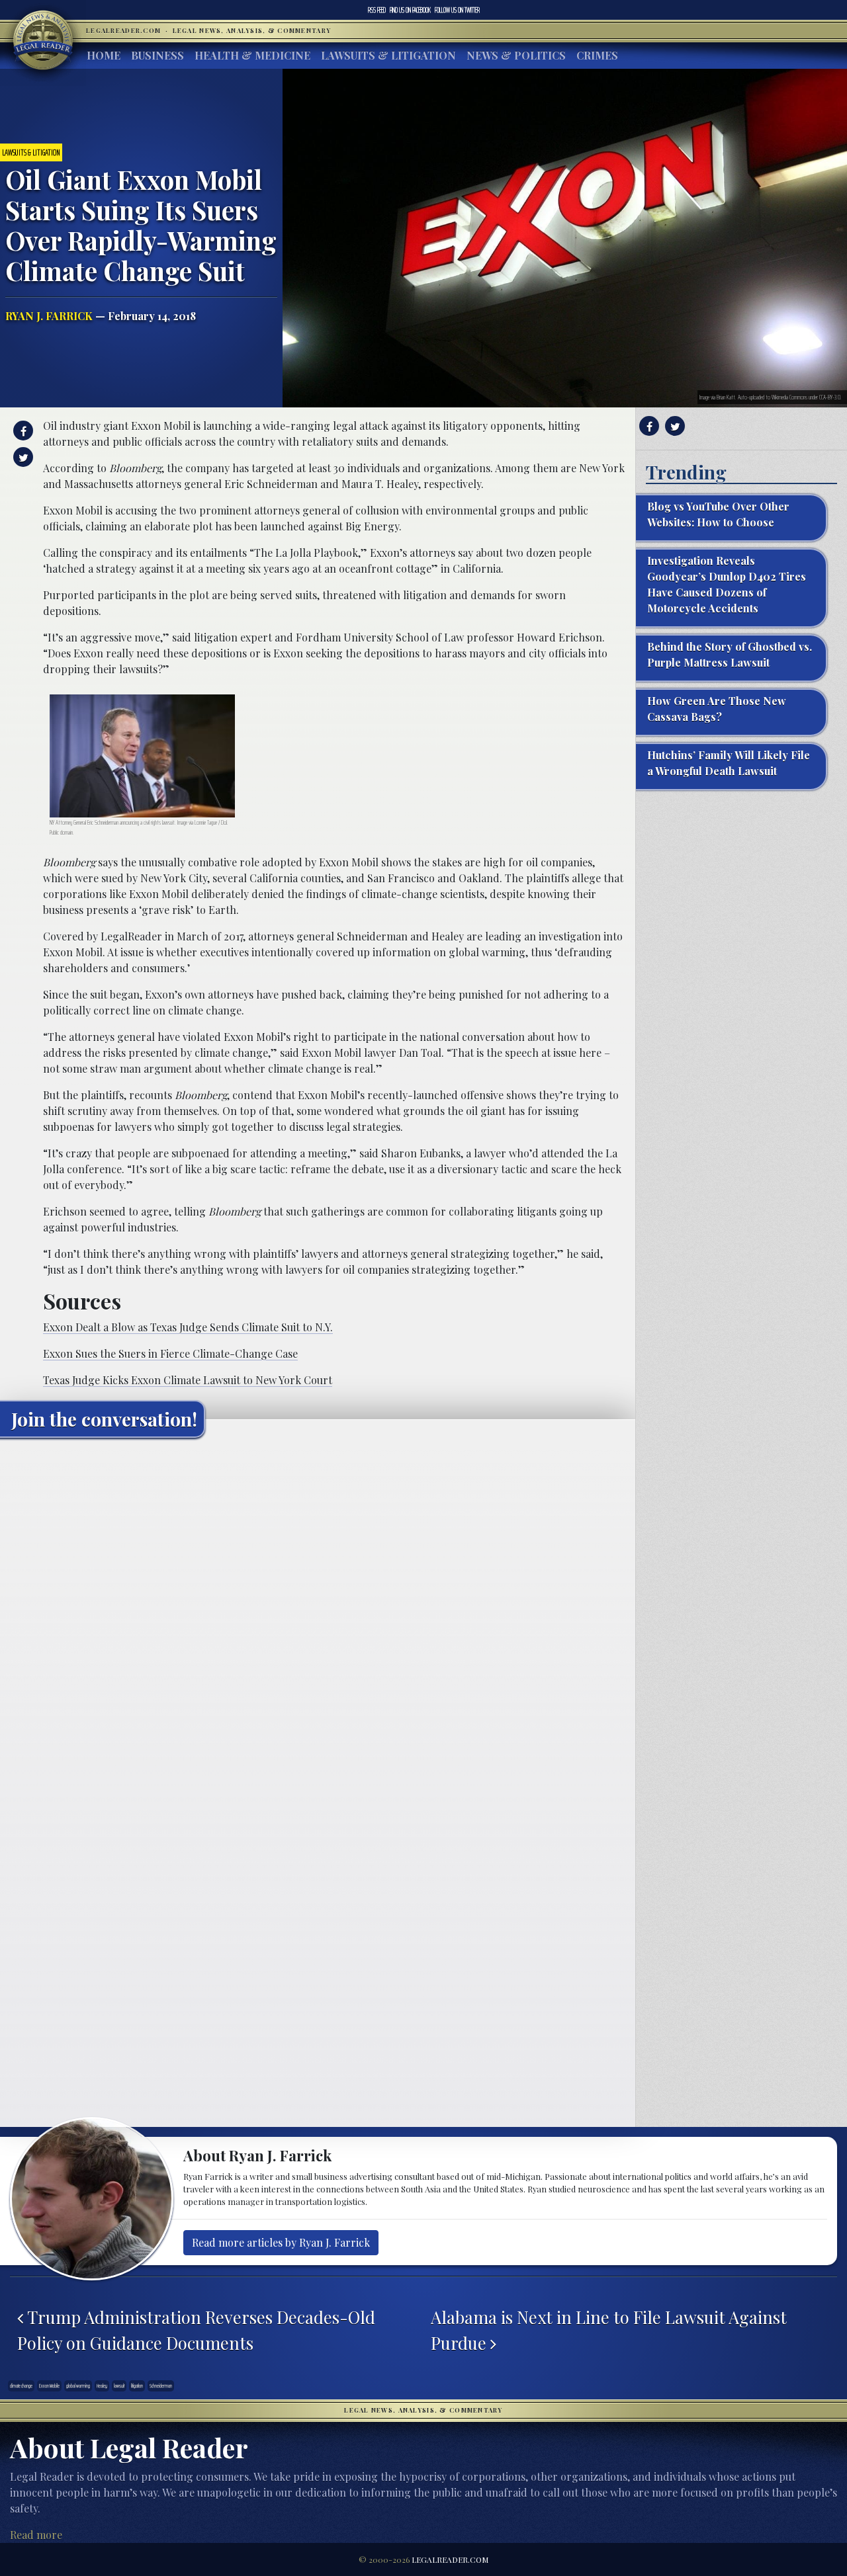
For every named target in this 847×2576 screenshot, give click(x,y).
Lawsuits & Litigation (388, 55)
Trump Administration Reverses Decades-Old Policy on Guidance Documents (196, 2329)
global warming (78, 2386)
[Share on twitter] (22, 457)
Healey (102, 2386)
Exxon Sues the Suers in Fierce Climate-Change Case (170, 1353)
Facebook (410, 10)
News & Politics (516, 55)
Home (104, 55)
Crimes (597, 55)
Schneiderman (161, 2386)
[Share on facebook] (22, 431)
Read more (36, 2535)
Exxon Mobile (49, 2386)
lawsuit (119, 2386)
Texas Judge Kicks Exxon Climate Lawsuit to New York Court (188, 1380)
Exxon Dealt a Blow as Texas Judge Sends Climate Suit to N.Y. (188, 1327)
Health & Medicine (252, 55)
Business (157, 55)
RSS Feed (377, 10)
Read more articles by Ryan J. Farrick (281, 2242)
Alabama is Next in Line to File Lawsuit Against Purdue (609, 2329)
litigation (137, 2386)
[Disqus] (318, 1613)
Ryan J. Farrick (49, 316)
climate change (21, 2386)
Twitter (457, 10)
